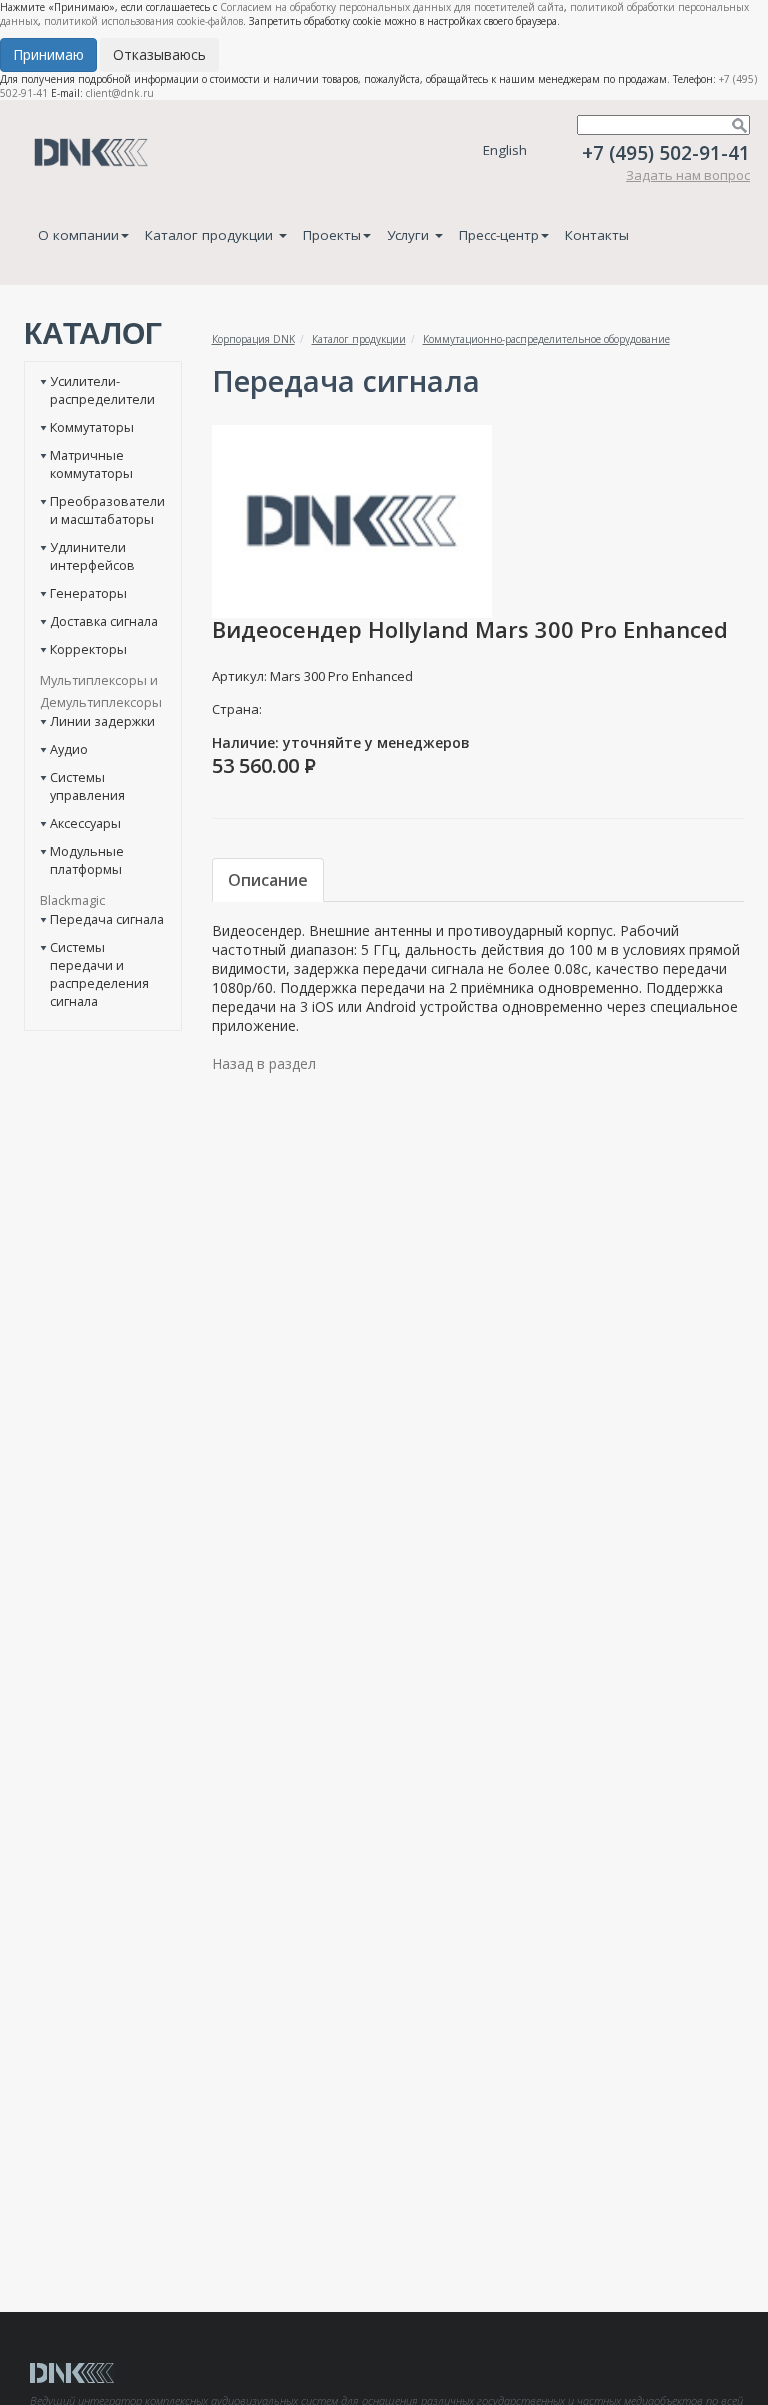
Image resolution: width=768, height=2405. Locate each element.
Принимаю (48, 54)
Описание (268, 880)
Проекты (332, 235)
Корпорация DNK (253, 339)
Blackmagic (72, 900)
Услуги (410, 235)
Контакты (597, 235)
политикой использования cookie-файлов (143, 21)
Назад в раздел (264, 1063)
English (505, 150)
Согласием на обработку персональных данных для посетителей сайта (392, 7)
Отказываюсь (159, 54)
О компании (78, 235)
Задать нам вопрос (688, 175)
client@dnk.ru (120, 93)
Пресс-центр (499, 235)
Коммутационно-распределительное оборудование (546, 339)
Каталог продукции (211, 235)
